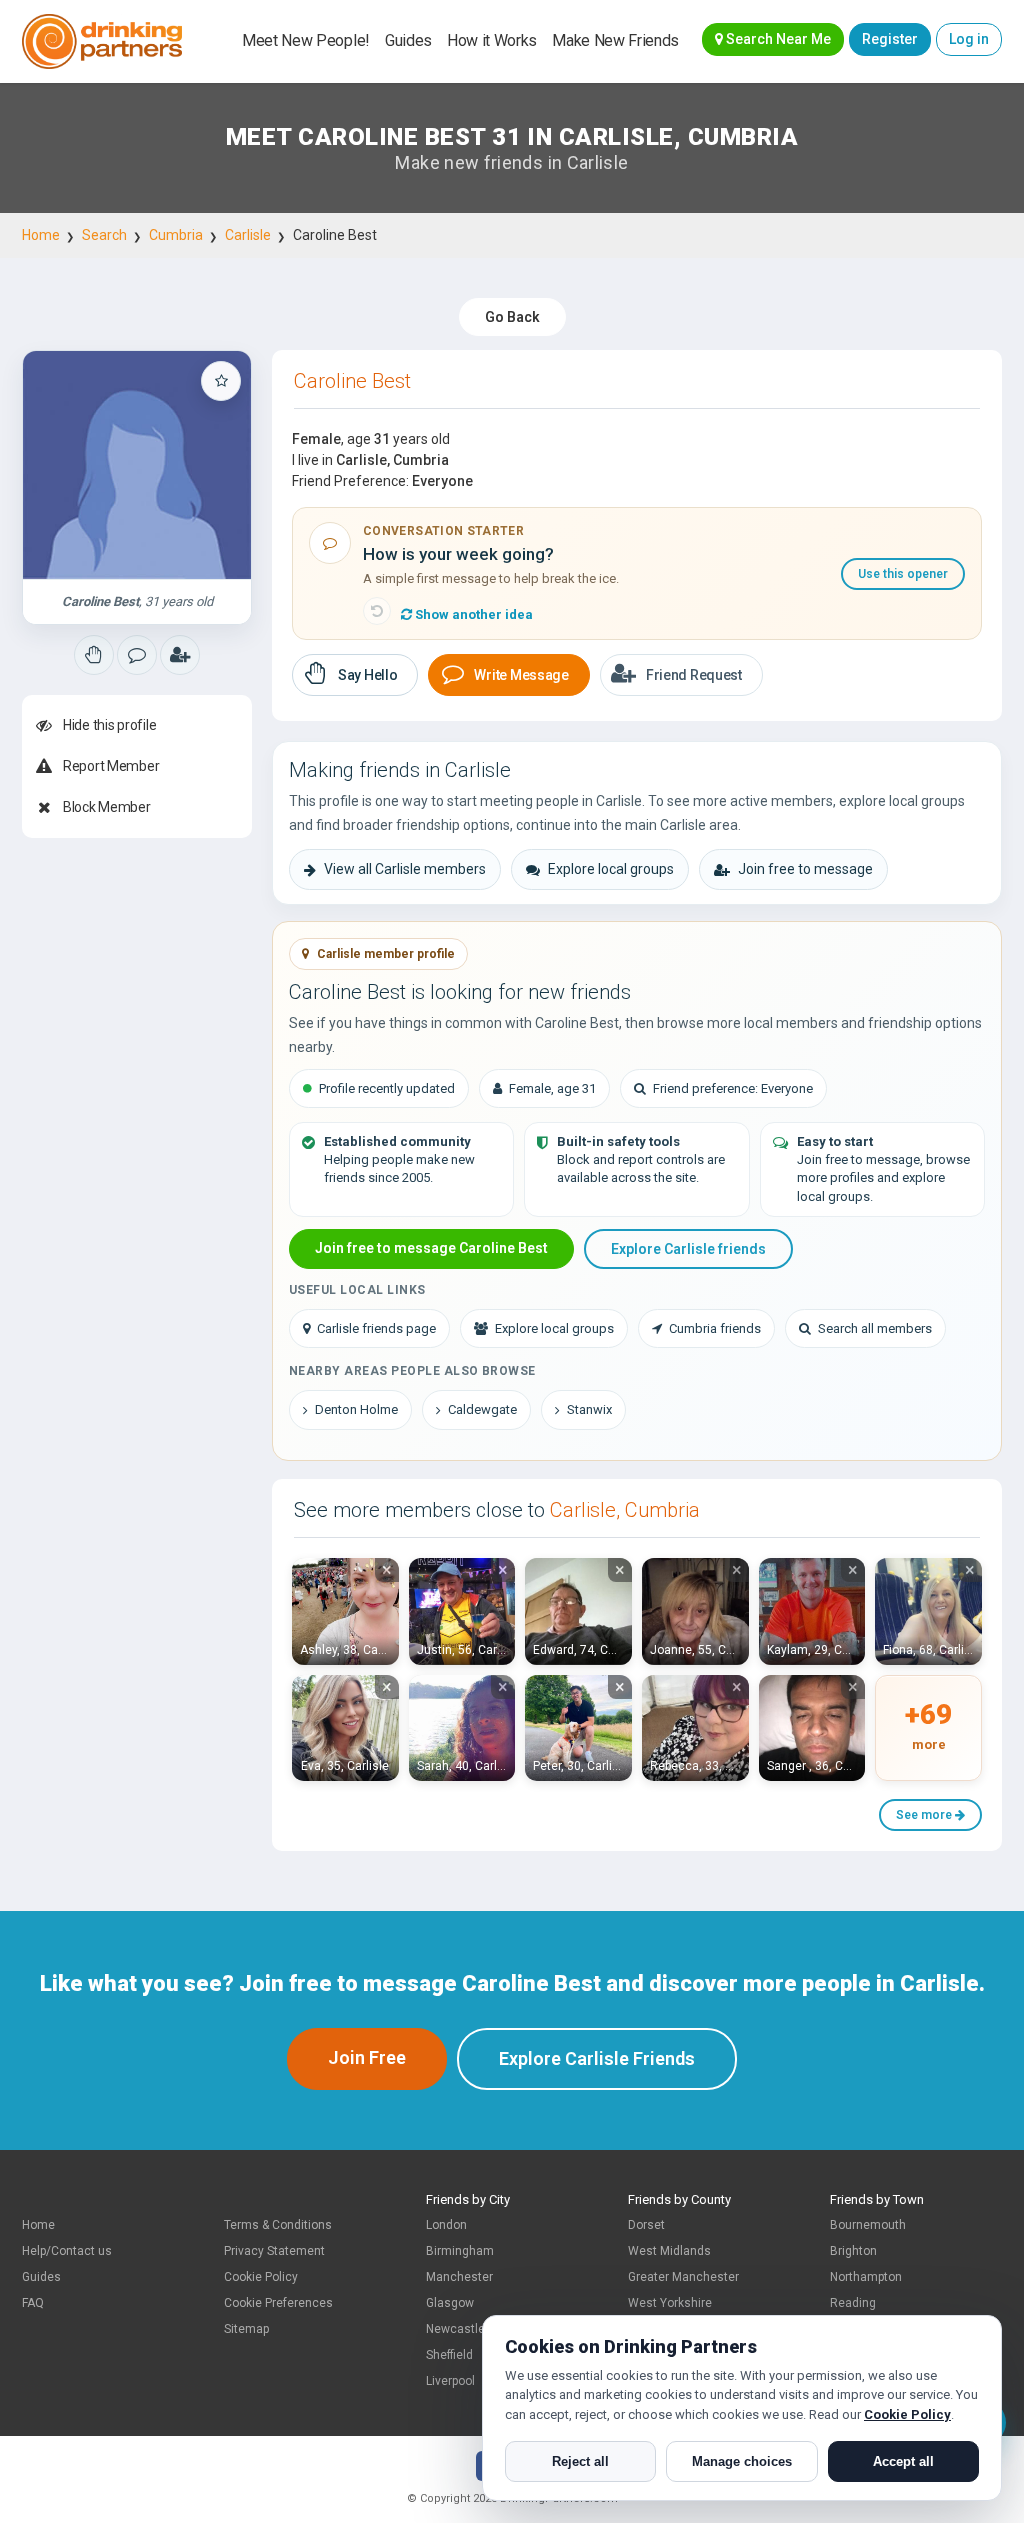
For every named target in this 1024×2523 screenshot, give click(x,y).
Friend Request (694, 675)
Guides (408, 40)
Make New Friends (615, 40)
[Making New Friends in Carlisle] (94, 655)
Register (890, 39)
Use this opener (903, 574)
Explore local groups (611, 869)
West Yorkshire (670, 2303)
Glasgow (450, 2303)
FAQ (33, 2303)
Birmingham (460, 2251)
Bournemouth (868, 2225)
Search (104, 235)
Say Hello (367, 675)
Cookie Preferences (278, 2303)
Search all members (875, 1328)
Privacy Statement (274, 2251)
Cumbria (176, 235)
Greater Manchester (683, 2277)
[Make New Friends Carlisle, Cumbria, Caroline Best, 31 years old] (137, 465)
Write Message (521, 675)
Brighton (853, 2251)
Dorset (646, 2225)
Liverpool (450, 2381)
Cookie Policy (261, 2277)
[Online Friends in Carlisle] (180, 655)
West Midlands (669, 2251)
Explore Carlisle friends (688, 1249)
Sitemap (246, 2329)
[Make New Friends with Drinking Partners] (102, 41)
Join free (367, 2057)
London (446, 2225)
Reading (853, 2303)
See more (925, 1815)
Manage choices (742, 2461)
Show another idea (472, 614)
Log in (969, 39)
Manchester (459, 2277)
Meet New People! (306, 40)
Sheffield (449, 2355)
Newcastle (455, 2329)
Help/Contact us (67, 2251)
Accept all (903, 2461)
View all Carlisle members (405, 869)
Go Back (512, 317)
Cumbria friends (715, 1328)
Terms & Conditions (278, 2225)
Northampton (866, 2277)
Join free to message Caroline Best (431, 1248)
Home (41, 235)
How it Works (492, 40)
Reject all (580, 2461)
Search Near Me (777, 39)
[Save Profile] (221, 381)
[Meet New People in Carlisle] (137, 655)
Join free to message (805, 869)
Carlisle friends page (376, 1328)
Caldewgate (482, 1409)
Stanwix (589, 1409)
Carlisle (248, 235)
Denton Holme (356, 1409)
